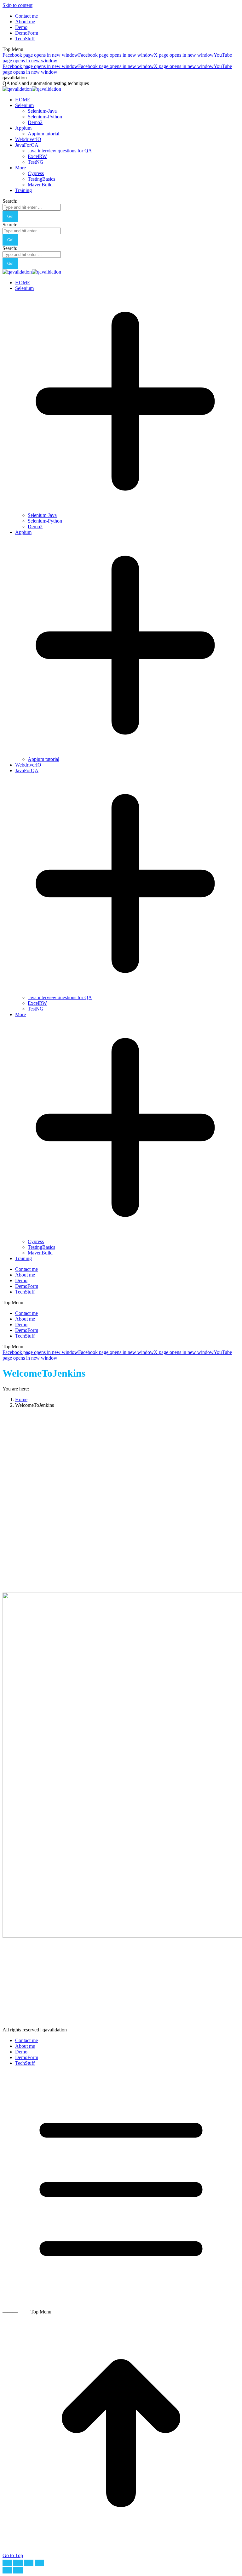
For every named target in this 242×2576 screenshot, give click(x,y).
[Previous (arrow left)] (7, 2570)
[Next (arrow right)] (18, 2570)
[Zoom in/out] (39, 2563)
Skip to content (17, 5)
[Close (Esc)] (7, 2563)
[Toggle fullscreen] (29, 2563)
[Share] (18, 2563)
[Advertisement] (121, 1457)
